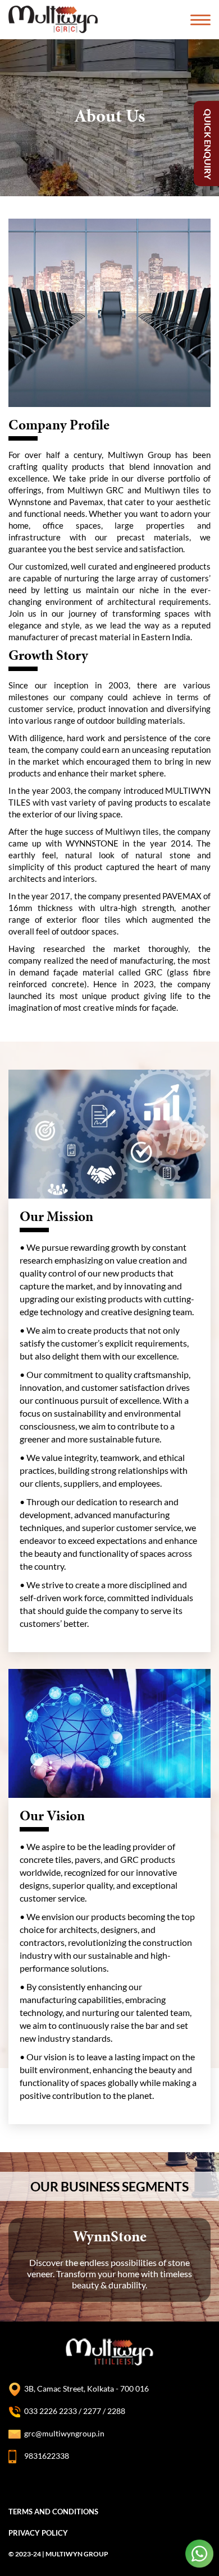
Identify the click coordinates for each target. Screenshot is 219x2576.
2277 (93, 2411)
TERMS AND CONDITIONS (53, 2512)
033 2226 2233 (51, 2411)
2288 (115, 2411)
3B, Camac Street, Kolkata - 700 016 (86, 2388)
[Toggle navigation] (200, 20)
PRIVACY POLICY (38, 2533)
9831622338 (47, 2456)
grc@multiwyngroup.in (64, 2433)
